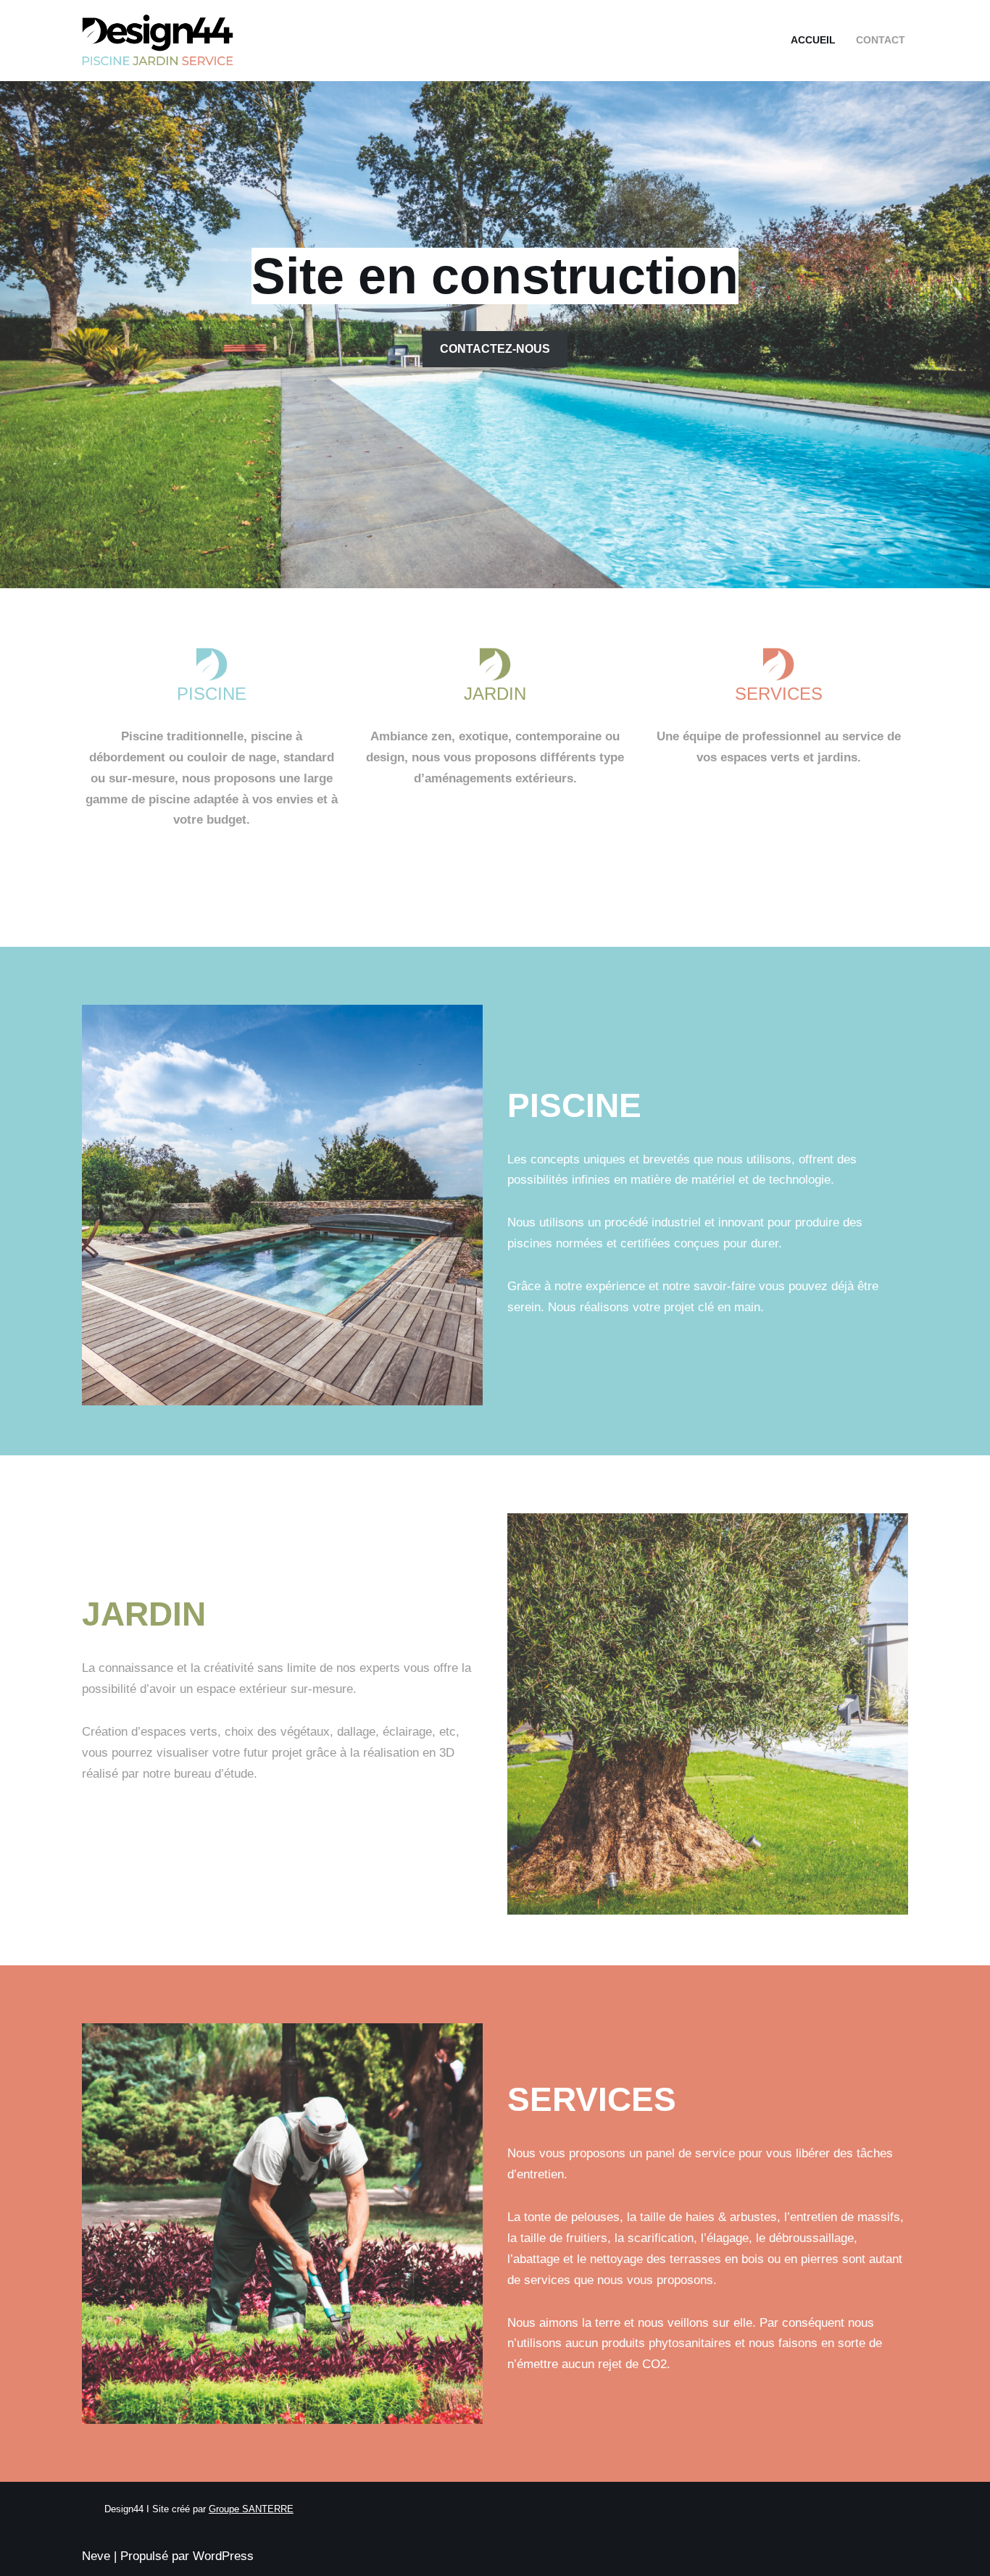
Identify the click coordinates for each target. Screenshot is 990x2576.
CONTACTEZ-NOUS (495, 349)
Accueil (813, 40)
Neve (96, 2556)
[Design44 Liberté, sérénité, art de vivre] (161, 41)
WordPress (223, 2556)
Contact (881, 40)
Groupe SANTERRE (251, 2509)
